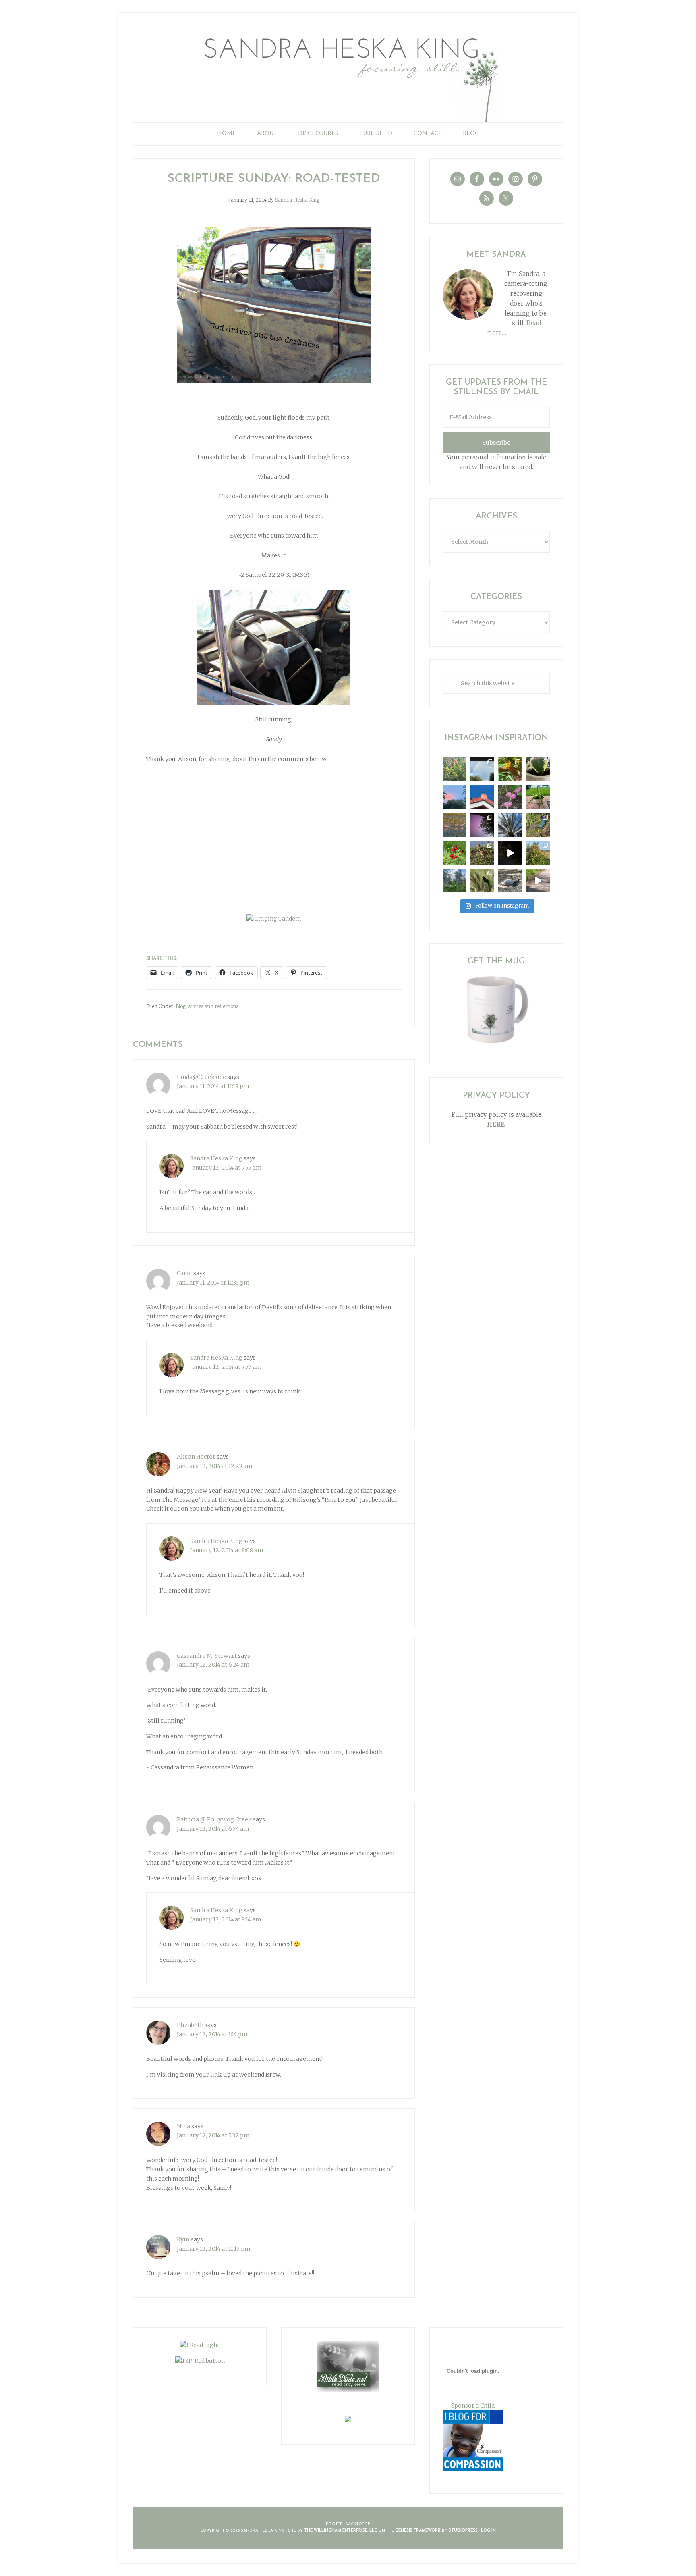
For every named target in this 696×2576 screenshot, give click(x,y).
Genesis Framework (418, 2531)
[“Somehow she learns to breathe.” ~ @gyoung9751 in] (455, 880)
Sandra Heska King (348, 75)
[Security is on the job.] (482, 797)
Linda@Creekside (201, 1077)
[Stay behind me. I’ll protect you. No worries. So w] (538, 880)
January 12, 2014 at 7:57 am (226, 1367)
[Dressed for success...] (538, 825)
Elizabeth (190, 2025)
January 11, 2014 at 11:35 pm (213, 1283)
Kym (183, 2239)
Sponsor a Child (473, 2406)
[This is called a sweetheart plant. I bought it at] (538, 769)
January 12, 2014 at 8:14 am (226, 1919)
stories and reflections (213, 1006)
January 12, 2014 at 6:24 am (213, 1665)
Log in (488, 2531)
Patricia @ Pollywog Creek (214, 1819)
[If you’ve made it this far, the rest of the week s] (510, 880)
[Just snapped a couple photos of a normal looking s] (482, 825)
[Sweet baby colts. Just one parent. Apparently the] (482, 853)
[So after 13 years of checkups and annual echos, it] (510, 797)
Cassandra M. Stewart (207, 1656)
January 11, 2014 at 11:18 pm (213, 1086)
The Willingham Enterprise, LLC (341, 2531)
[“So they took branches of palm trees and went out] (510, 825)
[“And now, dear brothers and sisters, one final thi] (455, 769)
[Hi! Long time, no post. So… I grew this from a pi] (538, 797)
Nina (183, 2126)
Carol (184, 1273)
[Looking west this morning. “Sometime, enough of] (455, 797)
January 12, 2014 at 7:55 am (226, 1168)
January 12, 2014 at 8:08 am (227, 1550)
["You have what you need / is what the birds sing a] (482, 880)
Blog (181, 1006)
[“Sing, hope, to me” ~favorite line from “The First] (455, 853)
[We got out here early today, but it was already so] (455, 825)
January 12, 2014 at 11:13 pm (214, 2249)
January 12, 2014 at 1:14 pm (212, 2034)
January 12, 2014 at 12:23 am (215, 1466)
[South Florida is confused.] (538, 853)
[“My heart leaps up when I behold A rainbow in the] (482, 769)
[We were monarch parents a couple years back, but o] (510, 769)
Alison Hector (196, 1457)
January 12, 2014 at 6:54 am (213, 1829)
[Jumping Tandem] (274, 919)
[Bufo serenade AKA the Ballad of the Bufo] (510, 853)
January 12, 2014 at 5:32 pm (213, 2135)
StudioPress (463, 2531)
